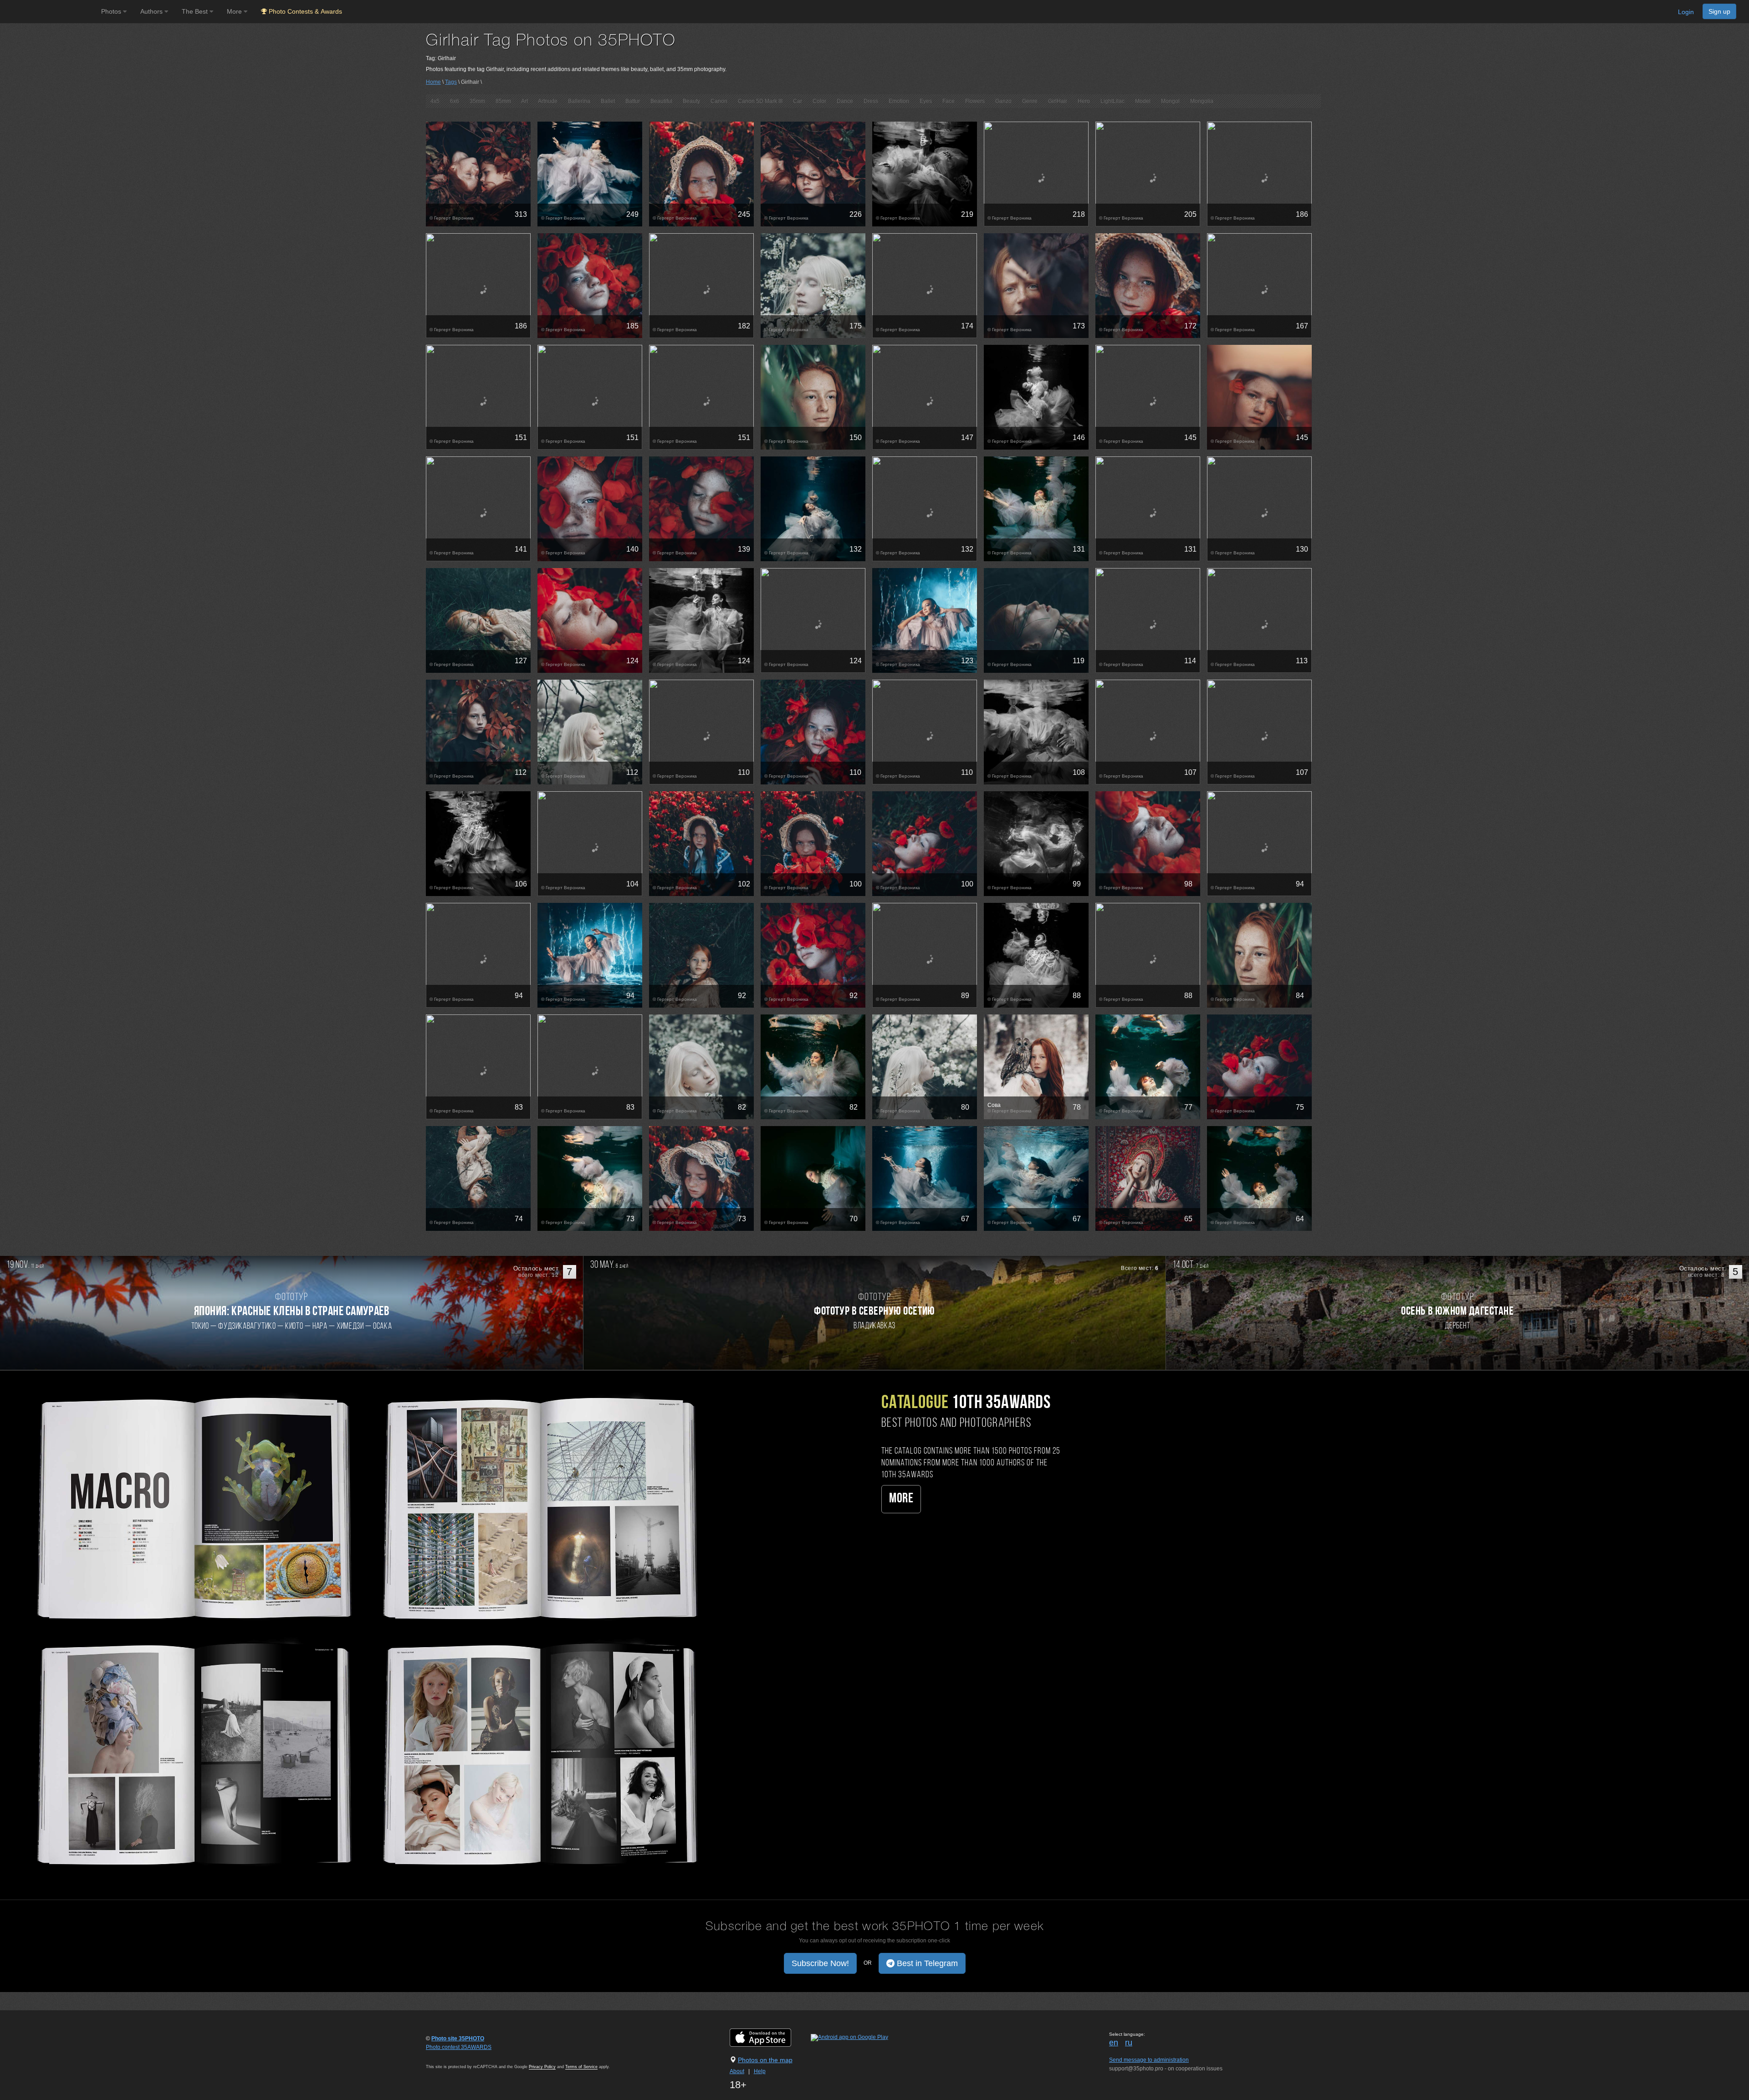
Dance (845, 101)
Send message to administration (1149, 2060)
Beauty (691, 101)
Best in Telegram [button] (926, 1963)
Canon (719, 101)
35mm (477, 101)
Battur (633, 101)
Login (1686, 12)
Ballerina (579, 101)
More (901, 1499)
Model (1143, 101)
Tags (451, 82)
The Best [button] (196, 11)
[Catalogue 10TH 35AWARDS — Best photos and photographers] (364, 1629)
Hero (1084, 101)
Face (949, 101)
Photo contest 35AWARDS (459, 2047)
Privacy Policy (542, 2067)
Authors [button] (152, 11)
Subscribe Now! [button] (820, 1963)
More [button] (235, 11)
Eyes (926, 101)
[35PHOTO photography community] (49, 12)
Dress (871, 101)
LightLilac (1112, 101)
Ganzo (1003, 101)
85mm (503, 101)
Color (819, 101)
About (737, 2071)
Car (798, 101)
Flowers (975, 101)
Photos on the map (765, 2060)
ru (1129, 2043)
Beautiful (661, 101)
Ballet (608, 101)
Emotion (899, 101)
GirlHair (1058, 101)
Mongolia (1202, 101)
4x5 (435, 101)
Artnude (548, 101)
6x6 (455, 101)
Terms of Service (581, 2067)
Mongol (1170, 101)
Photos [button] (112, 11)
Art (524, 101)
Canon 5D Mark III (760, 101)
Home (433, 82)
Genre (1030, 101)
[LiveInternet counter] (446, 2056)
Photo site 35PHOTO (458, 2039)
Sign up (1719, 11)
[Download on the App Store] (770, 2037)
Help (760, 2071)
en (1114, 2043)
